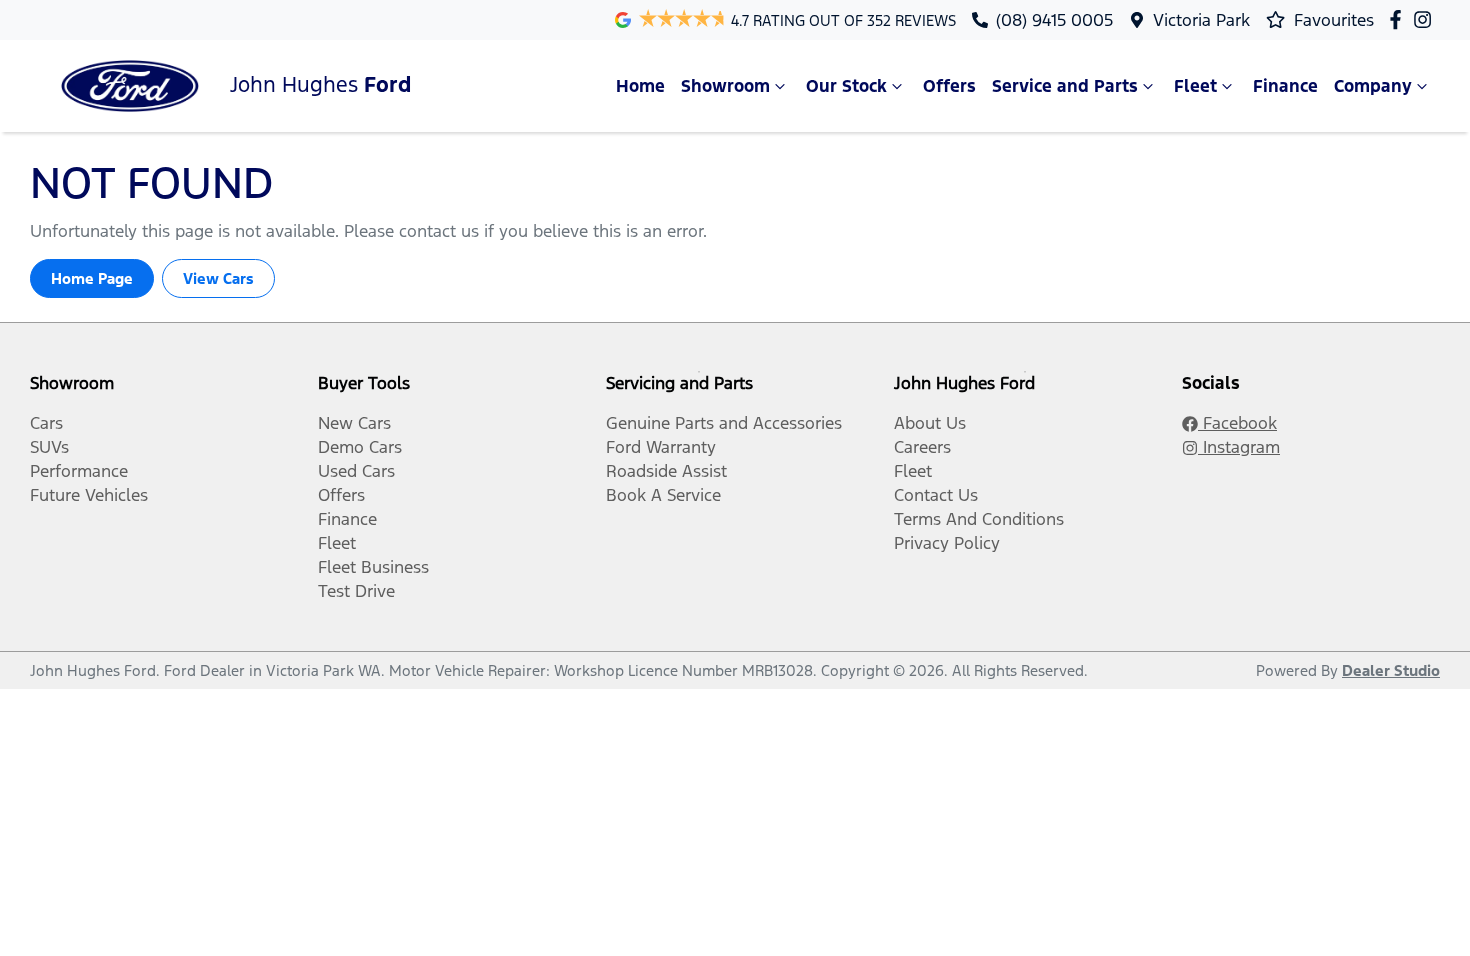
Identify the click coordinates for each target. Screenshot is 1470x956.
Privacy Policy (947, 543)
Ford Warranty (661, 447)
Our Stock (846, 86)
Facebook (1237, 423)
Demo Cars (360, 447)
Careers (922, 447)
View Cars (218, 278)
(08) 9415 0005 (1054, 20)
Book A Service (663, 495)
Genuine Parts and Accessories (724, 423)
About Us (930, 423)
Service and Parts (1065, 86)
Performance (79, 471)
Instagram (1239, 447)
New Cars (354, 423)
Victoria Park (1201, 20)
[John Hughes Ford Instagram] (1426, 19)
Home (640, 86)
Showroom (725, 86)
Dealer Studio (1391, 670)
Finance (1285, 86)
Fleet (1195, 86)
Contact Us (936, 495)
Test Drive (356, 591)
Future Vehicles (89, 495)
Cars (46, 423)
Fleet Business (373, 567)
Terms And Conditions (979, 519)
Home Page (92, 278)
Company (1373, 86)
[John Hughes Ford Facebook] (1399, 19)
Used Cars (356, 471)
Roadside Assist (666, 471)
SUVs (49, 447)
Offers (949, 86)
